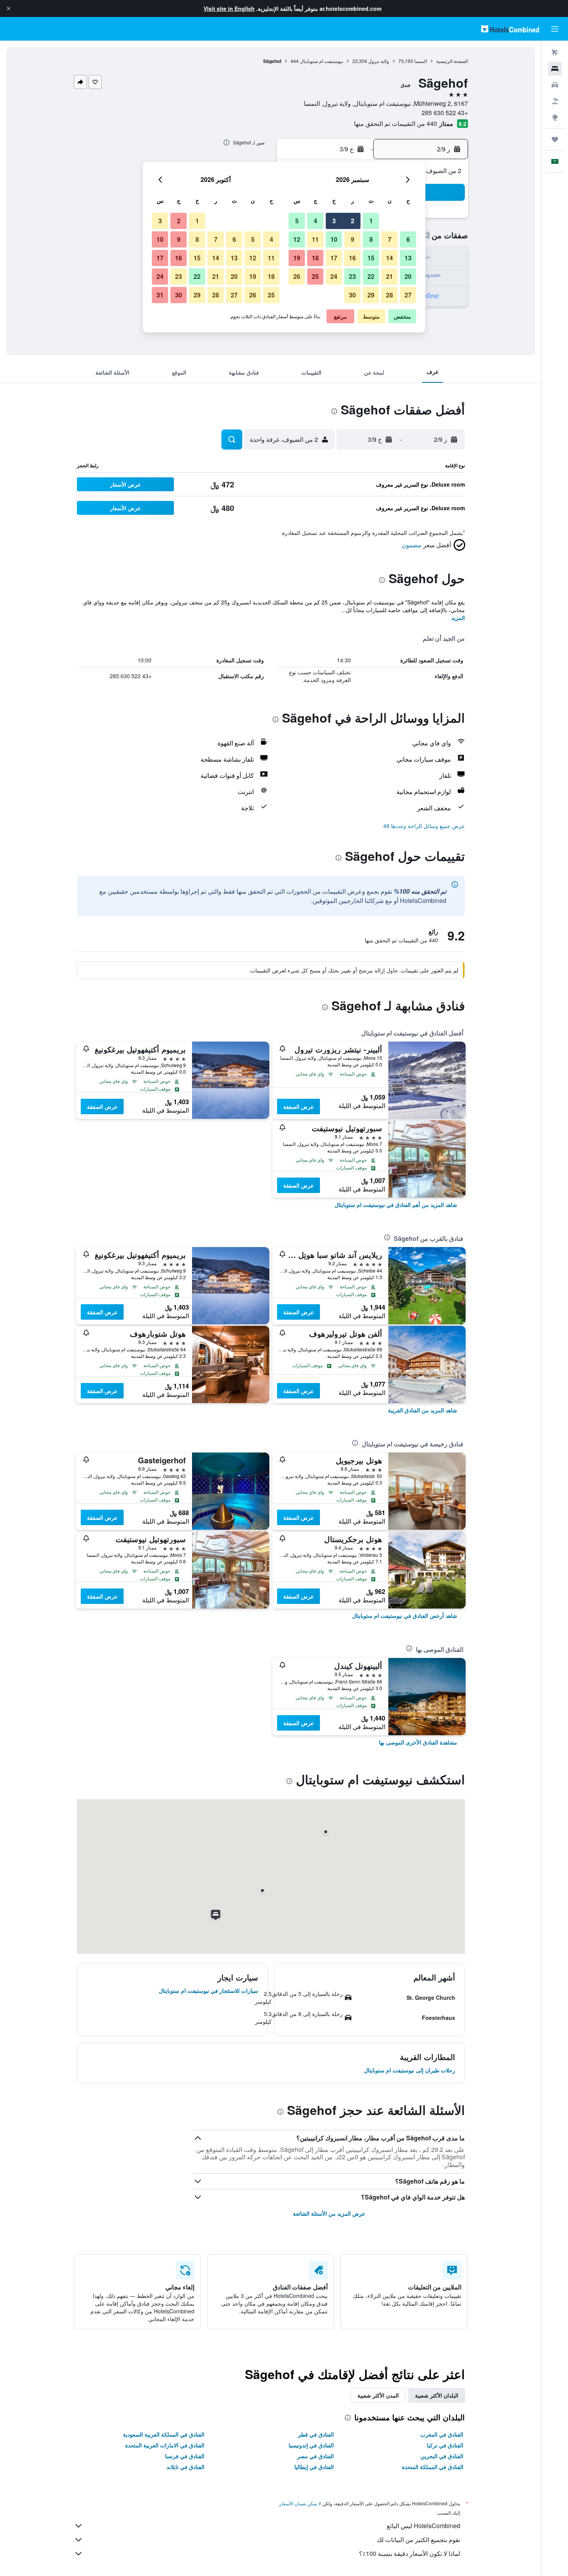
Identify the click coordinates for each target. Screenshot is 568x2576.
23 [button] (352, 276)
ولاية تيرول (379, 61)
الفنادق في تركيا (445, 2445)
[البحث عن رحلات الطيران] (555, 53)
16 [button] (352, 258)
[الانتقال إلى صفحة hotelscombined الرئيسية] (510, 29)
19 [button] (297, 258)
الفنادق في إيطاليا (314, 2467)
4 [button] (315, 221)
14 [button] (389, 258)
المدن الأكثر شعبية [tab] (378, 2395)
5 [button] (297, 221)
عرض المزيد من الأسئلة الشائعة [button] (329, 2213)
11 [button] (315, 239)
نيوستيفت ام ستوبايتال (321, 61)
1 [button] (371, 221)
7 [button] (390, 239)
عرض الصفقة (298, 1106)
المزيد (458, 618)
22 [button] (371, 276)
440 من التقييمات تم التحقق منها (395, 123)
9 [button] (353, 239)
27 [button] (408, 295)
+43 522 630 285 (445, 113)
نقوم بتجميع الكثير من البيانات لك (418, 2540)
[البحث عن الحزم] (555, 101)
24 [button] (334, 276)
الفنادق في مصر (315, 2456)
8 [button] (371, 239)
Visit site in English (229, 8)
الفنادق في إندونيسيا (311, 2445)
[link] (396, 1205)
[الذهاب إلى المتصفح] (555, 117)
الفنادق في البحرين (442, 2456)
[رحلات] (555, 139)
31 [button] (160, 295)
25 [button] (315, 276)
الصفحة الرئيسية (452, 61)
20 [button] (408, 276)
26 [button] (297, 276)
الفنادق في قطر (316, 2434)
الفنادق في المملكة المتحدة (433, 2467)
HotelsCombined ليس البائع (423, 2526)
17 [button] (334, 258)
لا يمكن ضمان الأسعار (300, 2503)
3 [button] (334, 221)
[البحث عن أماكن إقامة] (555, 69)
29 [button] (371, 295)
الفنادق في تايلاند (185, 2467)
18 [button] (315, 258)
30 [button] (352, 295)
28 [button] (389, 295)
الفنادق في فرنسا (185, 2456)
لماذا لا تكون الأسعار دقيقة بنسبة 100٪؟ (410, 2553)
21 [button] (389, 276)
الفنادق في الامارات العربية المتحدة (165, 2445)
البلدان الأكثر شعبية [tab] (437, 2395)
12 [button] (297, 239)
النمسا (421, 61)
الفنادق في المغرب (442, 2434)
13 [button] (408, 258)
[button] (9, 8)
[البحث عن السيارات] (555, 85)
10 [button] (334, 239)
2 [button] (353, 221)
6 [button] (408, 239)
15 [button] (371, 258)
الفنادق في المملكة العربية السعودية (164, 2434)
